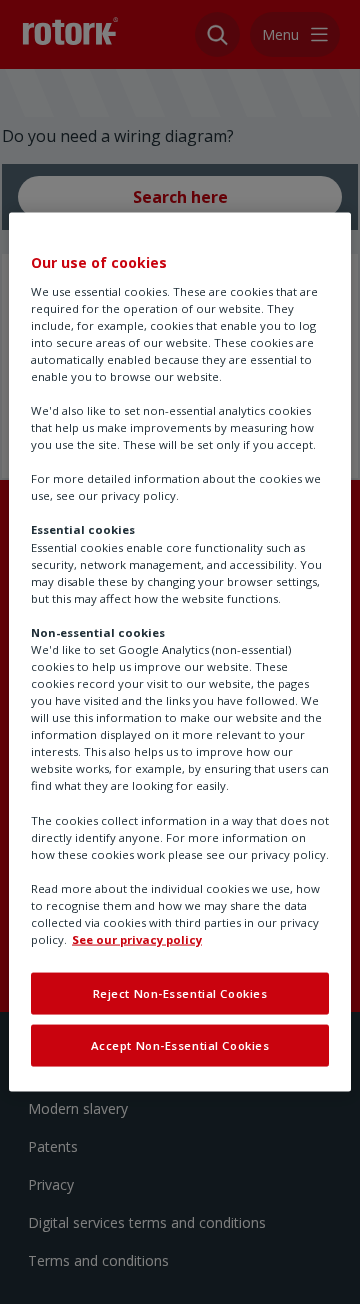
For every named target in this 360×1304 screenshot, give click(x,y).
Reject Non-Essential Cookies (180, 993)
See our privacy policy (137, 939)
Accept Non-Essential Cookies (180, 1045)
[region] (180, 652)
